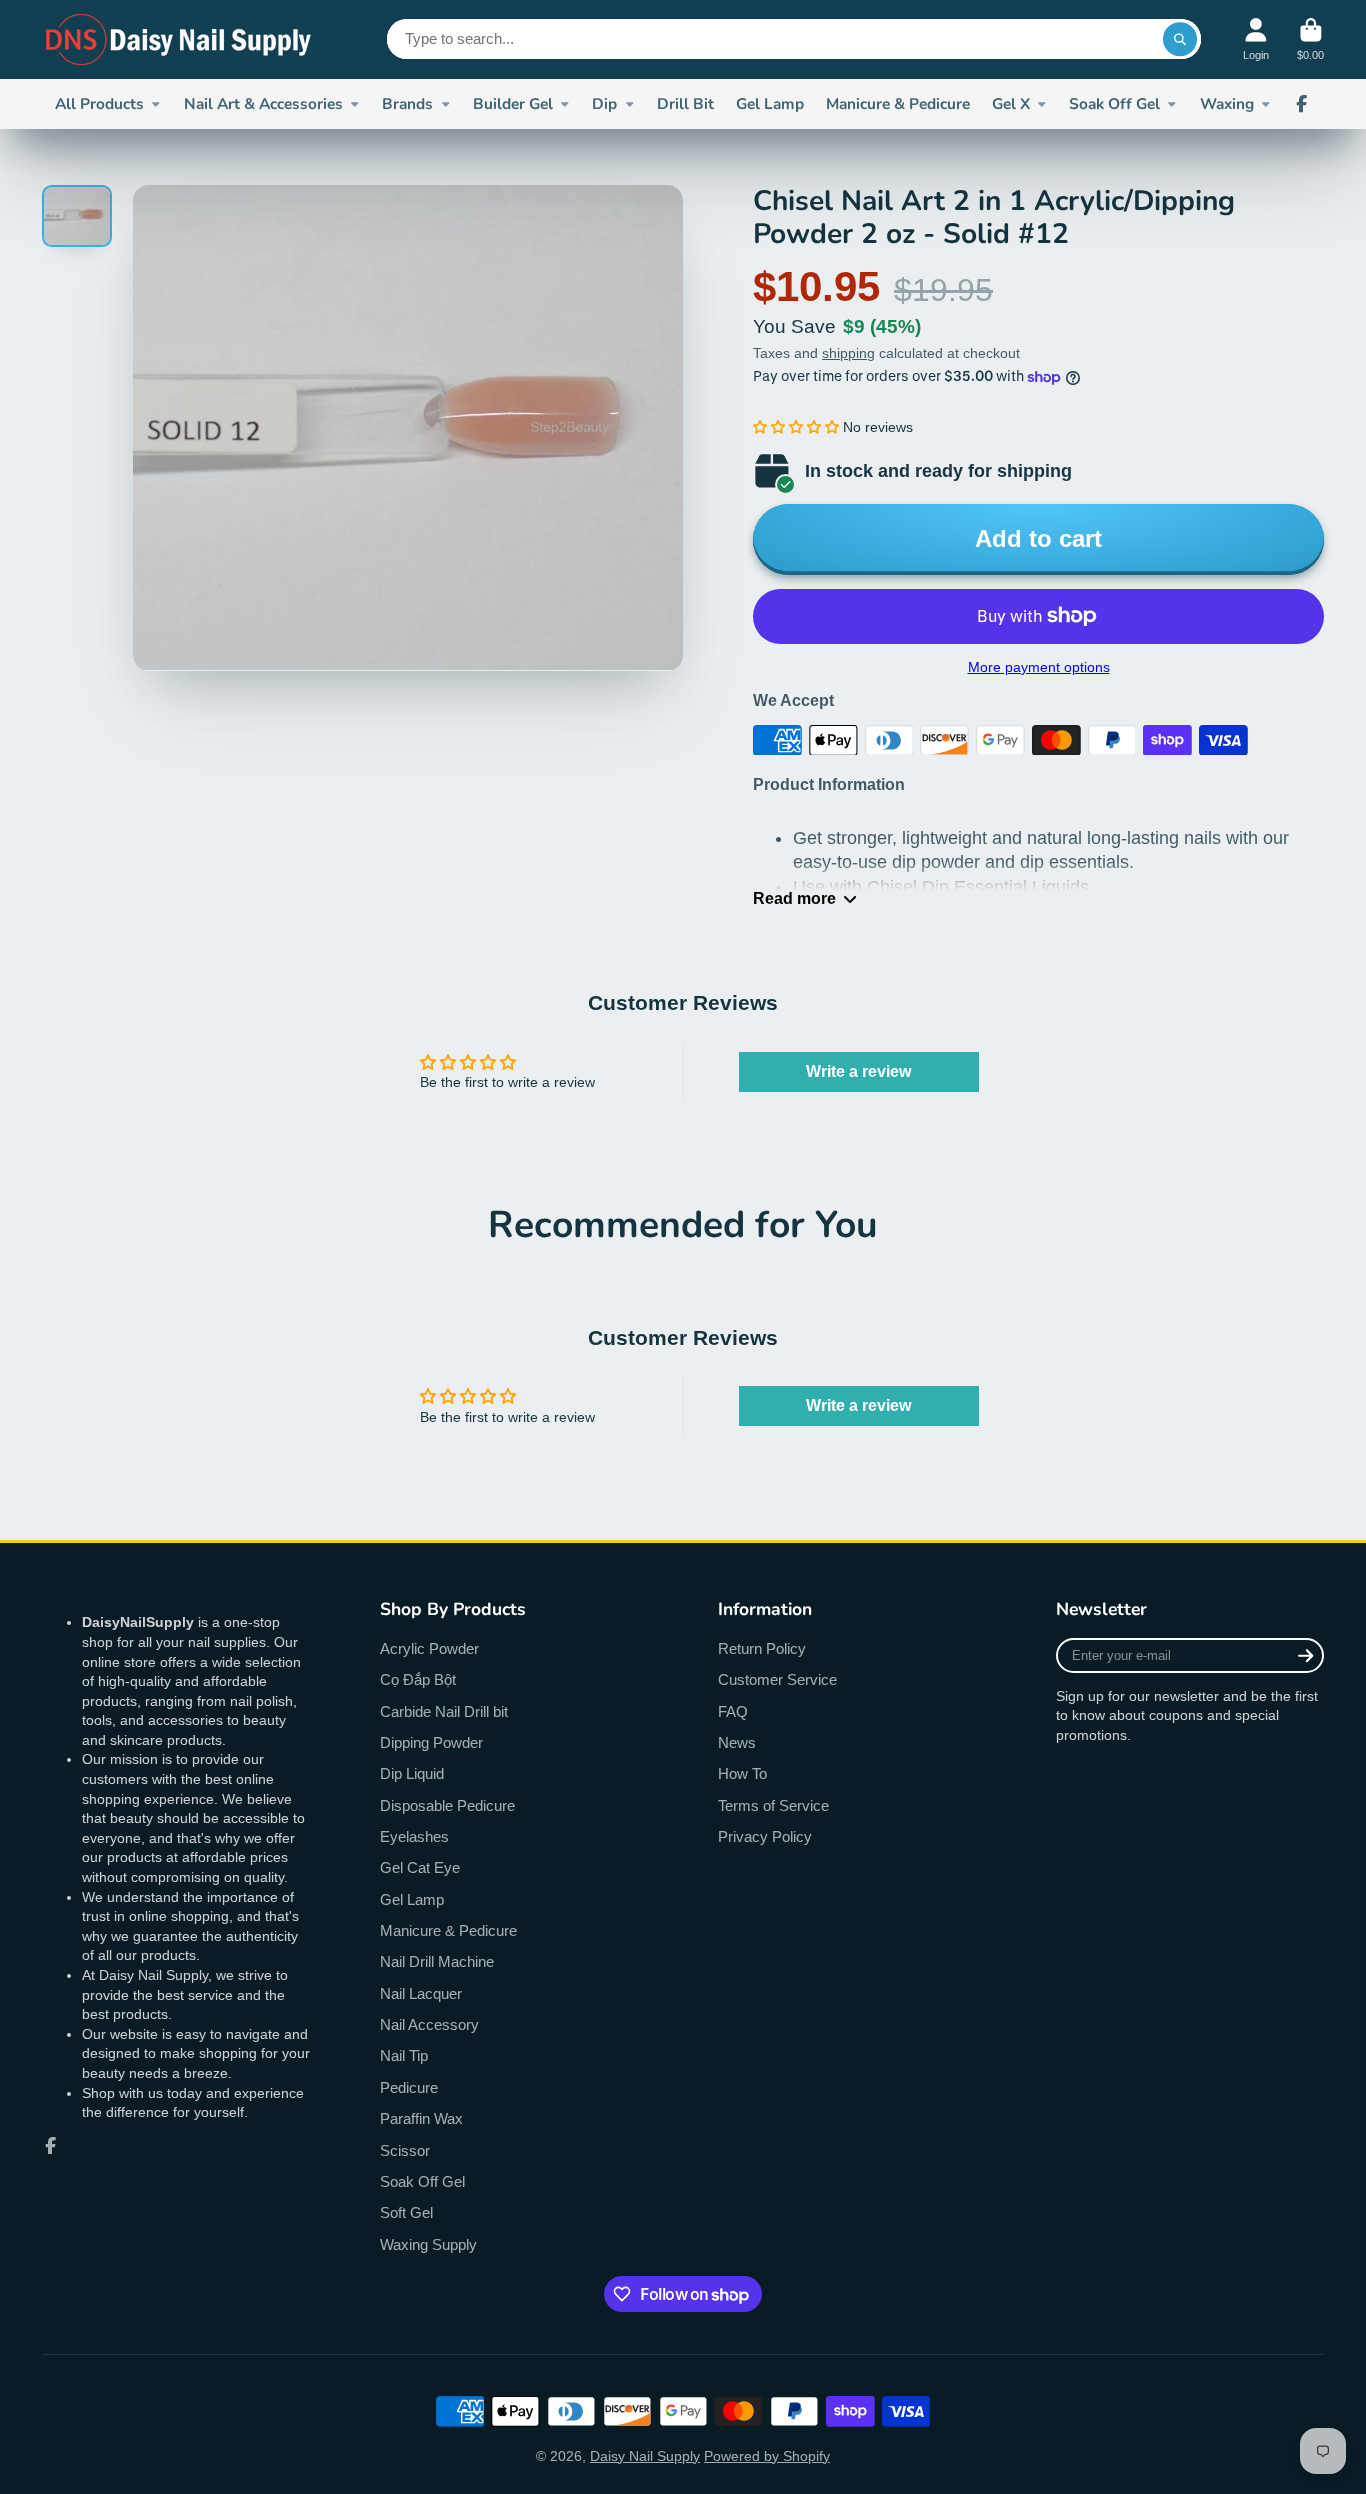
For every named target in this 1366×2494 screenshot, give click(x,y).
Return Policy (762, 1648)
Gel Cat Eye (420, 1867)
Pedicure (409, 2087)
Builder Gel (513, 103)
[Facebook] (1302, 104)
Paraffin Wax (421, 2118)
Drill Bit (685, 103)
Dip (604, 103)
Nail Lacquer (421, 1993)
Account (1256, 39)
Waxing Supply (428, 2244)
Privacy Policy (765, 1836)
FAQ (733, 1711)
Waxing (1227, 103)
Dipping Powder (431, 1742)
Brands (407, 103)
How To (742, 1773)
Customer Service (777, 1679)
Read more (794, 898)
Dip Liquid (412, 1773)
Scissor (405, 2150)
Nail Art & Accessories (263, 103)
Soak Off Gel (1114, 103)
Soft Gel (406, 2212)
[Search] (1180, 39)
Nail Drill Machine (437, 1961)
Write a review (858, 1071)
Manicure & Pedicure (898, 103)
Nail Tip (404, 2055)
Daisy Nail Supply (645, 2456)
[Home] (179, 39)
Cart (1310, 39)
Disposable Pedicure (447, 1805)
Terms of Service (773, 1805)
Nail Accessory (429, 2024)
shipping (848, 353)
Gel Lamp (770, 103)
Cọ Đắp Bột (418, 1679)
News (737, 1742)
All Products (99, 103)
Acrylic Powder (429, 1648)
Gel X (1011, 103)
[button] (796, 427)
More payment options (1039, 667)
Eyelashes (414, 1836)
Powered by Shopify (767, 2456)
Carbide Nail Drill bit (444, 1711)
